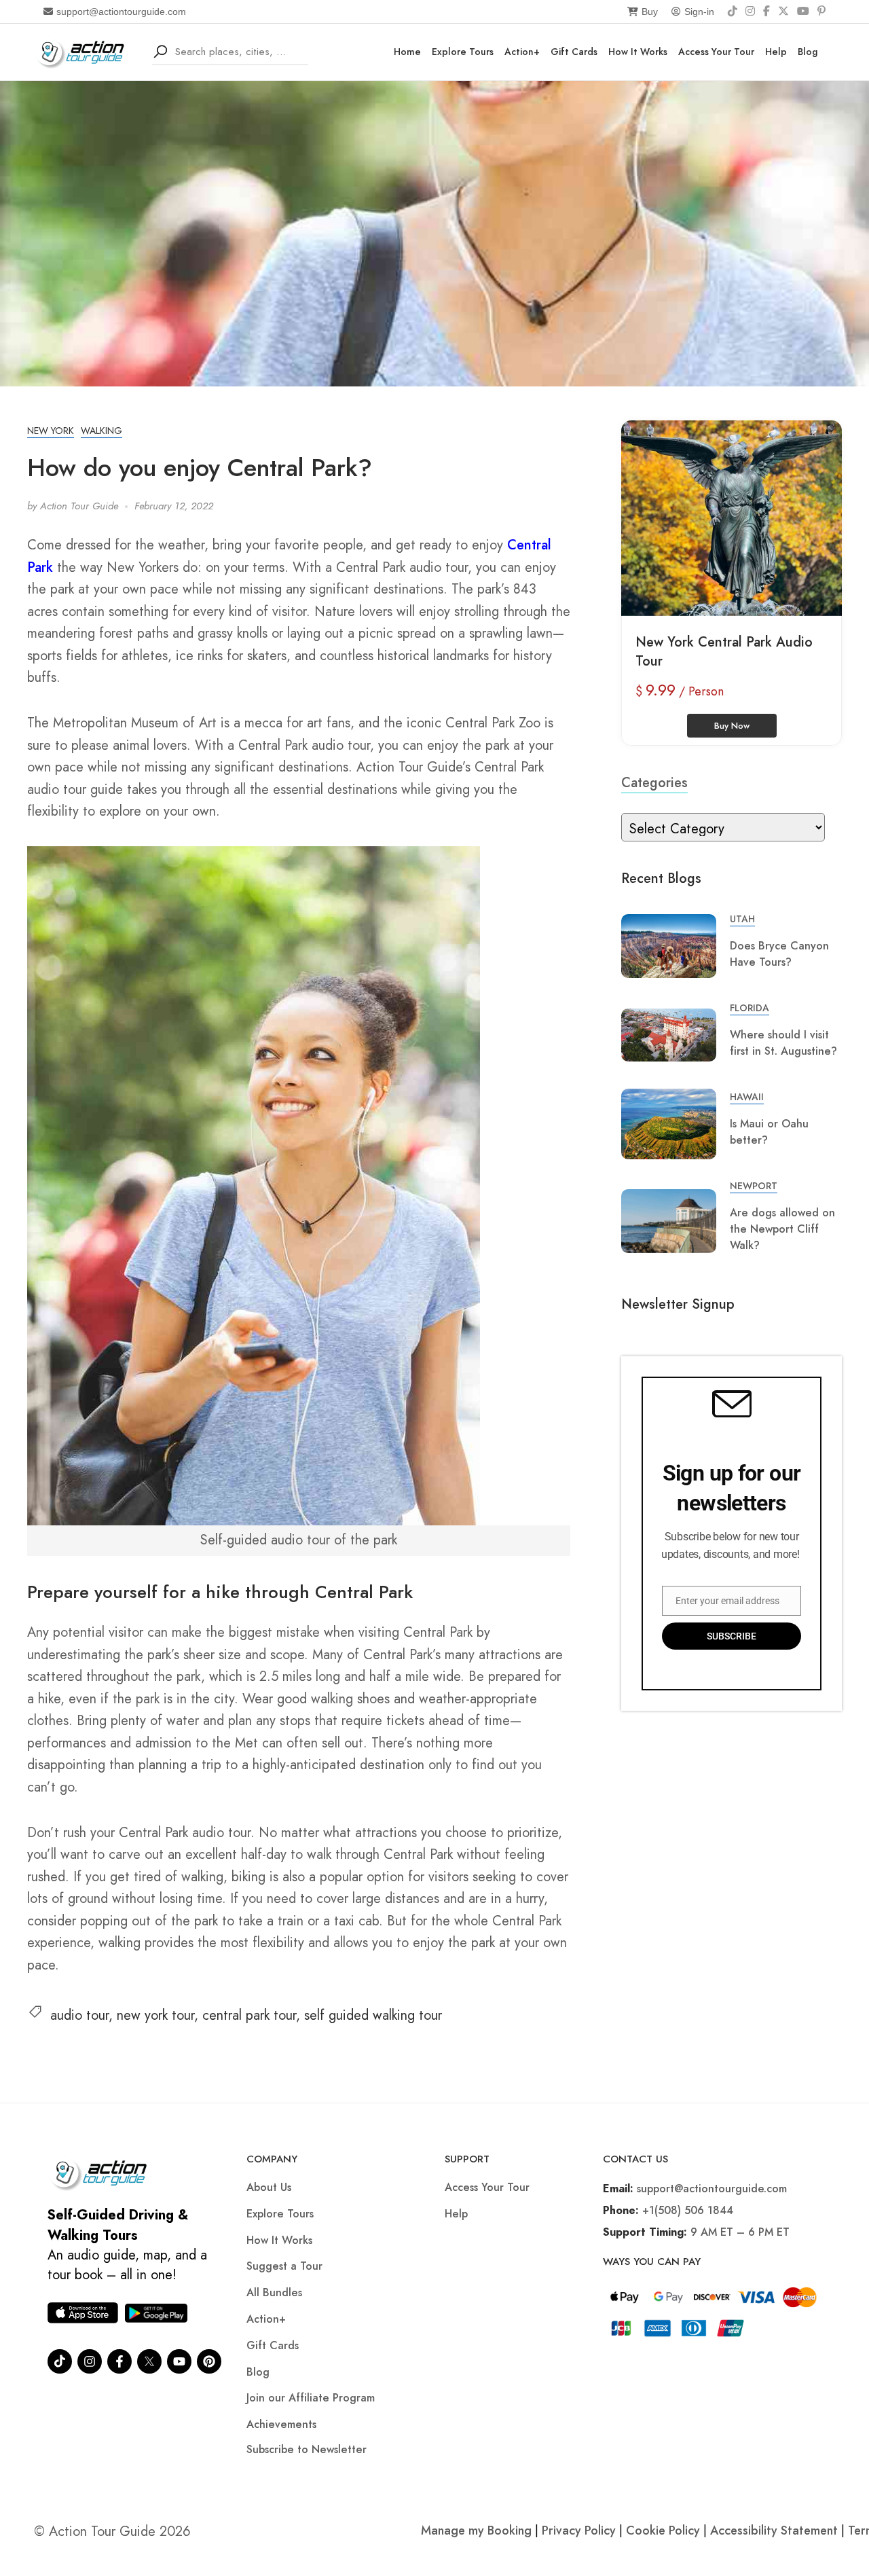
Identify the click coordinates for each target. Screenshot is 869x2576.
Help (776, 52)
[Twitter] (149, 2361)
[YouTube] (803, 12)
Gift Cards (574, 52)
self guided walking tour (373, 2015)
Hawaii (747, 1097)
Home (407, 52)
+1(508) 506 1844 (688, 2210)
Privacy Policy (579, 2530)
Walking (101, 431)
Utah (742, 919)
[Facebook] (766, 12)
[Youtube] (179, 2361)
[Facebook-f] (119, 2361)
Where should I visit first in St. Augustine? (783, 1043)
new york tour (155, 2015)
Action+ (522, 52)
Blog (808, 52)
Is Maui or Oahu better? (769, 1132)
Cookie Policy (663, 2530)
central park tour (249, 2015)
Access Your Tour (716, 52)
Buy (650, 12)
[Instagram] (750, 12)
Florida (750, 1008)
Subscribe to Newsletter (307, 2449)
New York (51, 431)
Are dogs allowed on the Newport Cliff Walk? (782, 1229)
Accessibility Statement (774, 2530)
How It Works (638, 52)
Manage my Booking (478, 2530)
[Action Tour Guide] (85, 51)
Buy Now (732, 726)
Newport (754, 1186)
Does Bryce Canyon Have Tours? (779, 954)
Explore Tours (463, 52)
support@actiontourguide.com (121, 12)
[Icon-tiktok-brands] (60, 2361)
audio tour (79, 2015)
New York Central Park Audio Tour (724, 652)
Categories (654, 783)
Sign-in (699, 12)
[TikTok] (733, 12)
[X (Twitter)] (783, 12)
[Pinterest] (821, 12)
